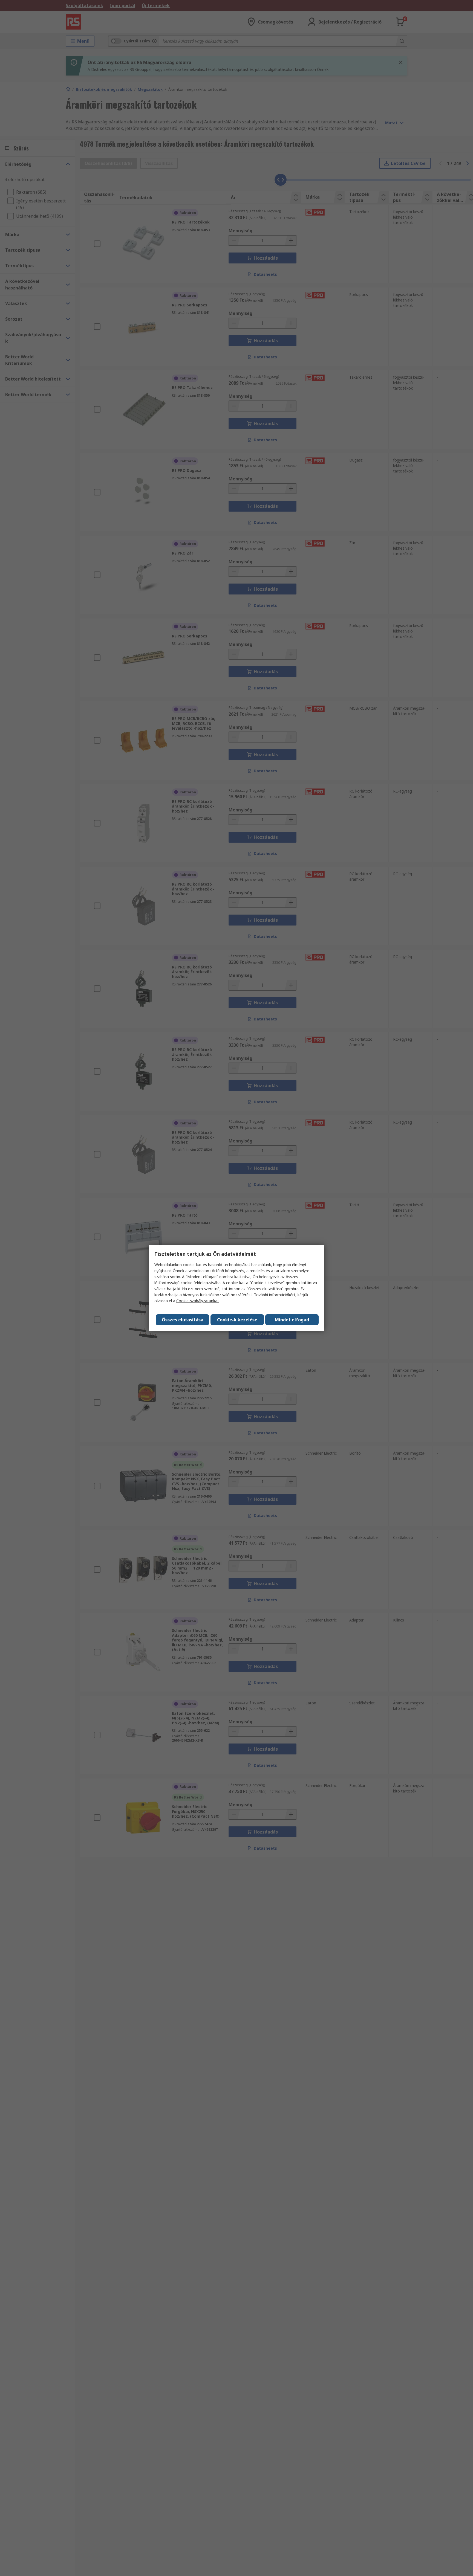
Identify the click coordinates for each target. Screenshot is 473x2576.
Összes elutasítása (183, 1320)
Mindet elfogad (292, 1320)
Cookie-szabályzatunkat (198, 1301)
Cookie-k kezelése (237, 1320)
